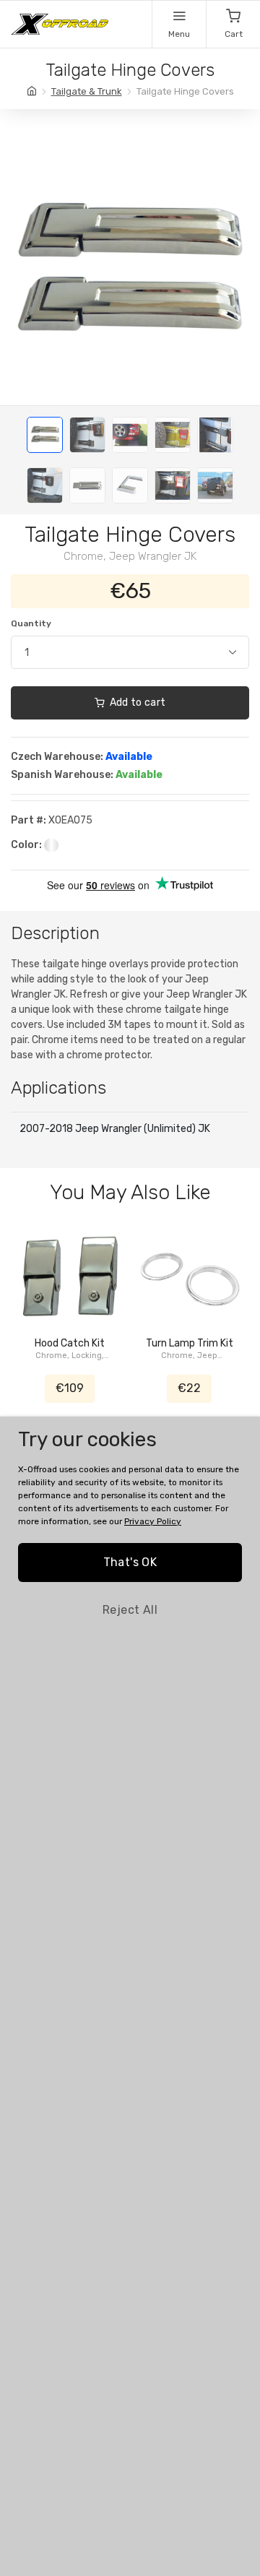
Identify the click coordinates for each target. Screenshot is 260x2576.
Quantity (31, 623)
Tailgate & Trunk (87, 91)
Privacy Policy (153, 1521)
